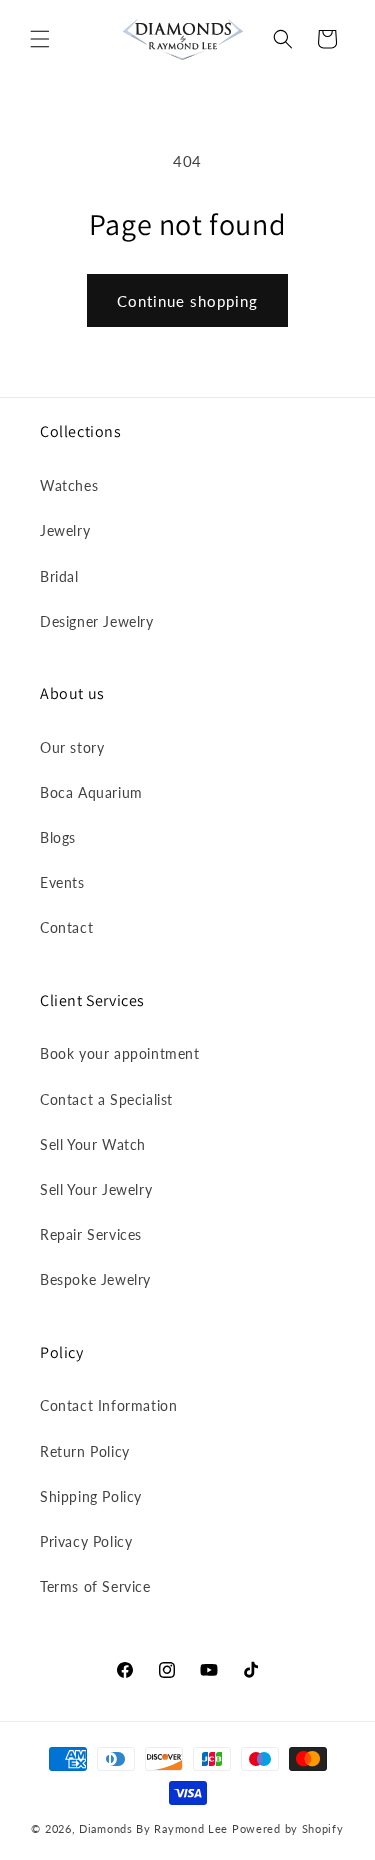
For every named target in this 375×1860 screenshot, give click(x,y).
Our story (72, 747)
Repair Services (91, 1234)
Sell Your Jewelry (96, 1189)
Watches (69, 485)
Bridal (59, 576)
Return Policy (85, 1451)
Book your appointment (120, 1053)
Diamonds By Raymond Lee (153, 1828)
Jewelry (65, 530)
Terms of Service (95, 1586)
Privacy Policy (86, 1541)
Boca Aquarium (91, 792)
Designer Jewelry (97, 621)
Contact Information (108, 1405)
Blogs (58, 837)
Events (62, 882)
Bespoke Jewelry (95, 1279)
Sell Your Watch (93, 1144)
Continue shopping (187, 301)
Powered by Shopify (288, 1828)
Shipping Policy (91, 1496)
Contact (66, 927)
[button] (40, 39)
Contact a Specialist (106, 1099)
